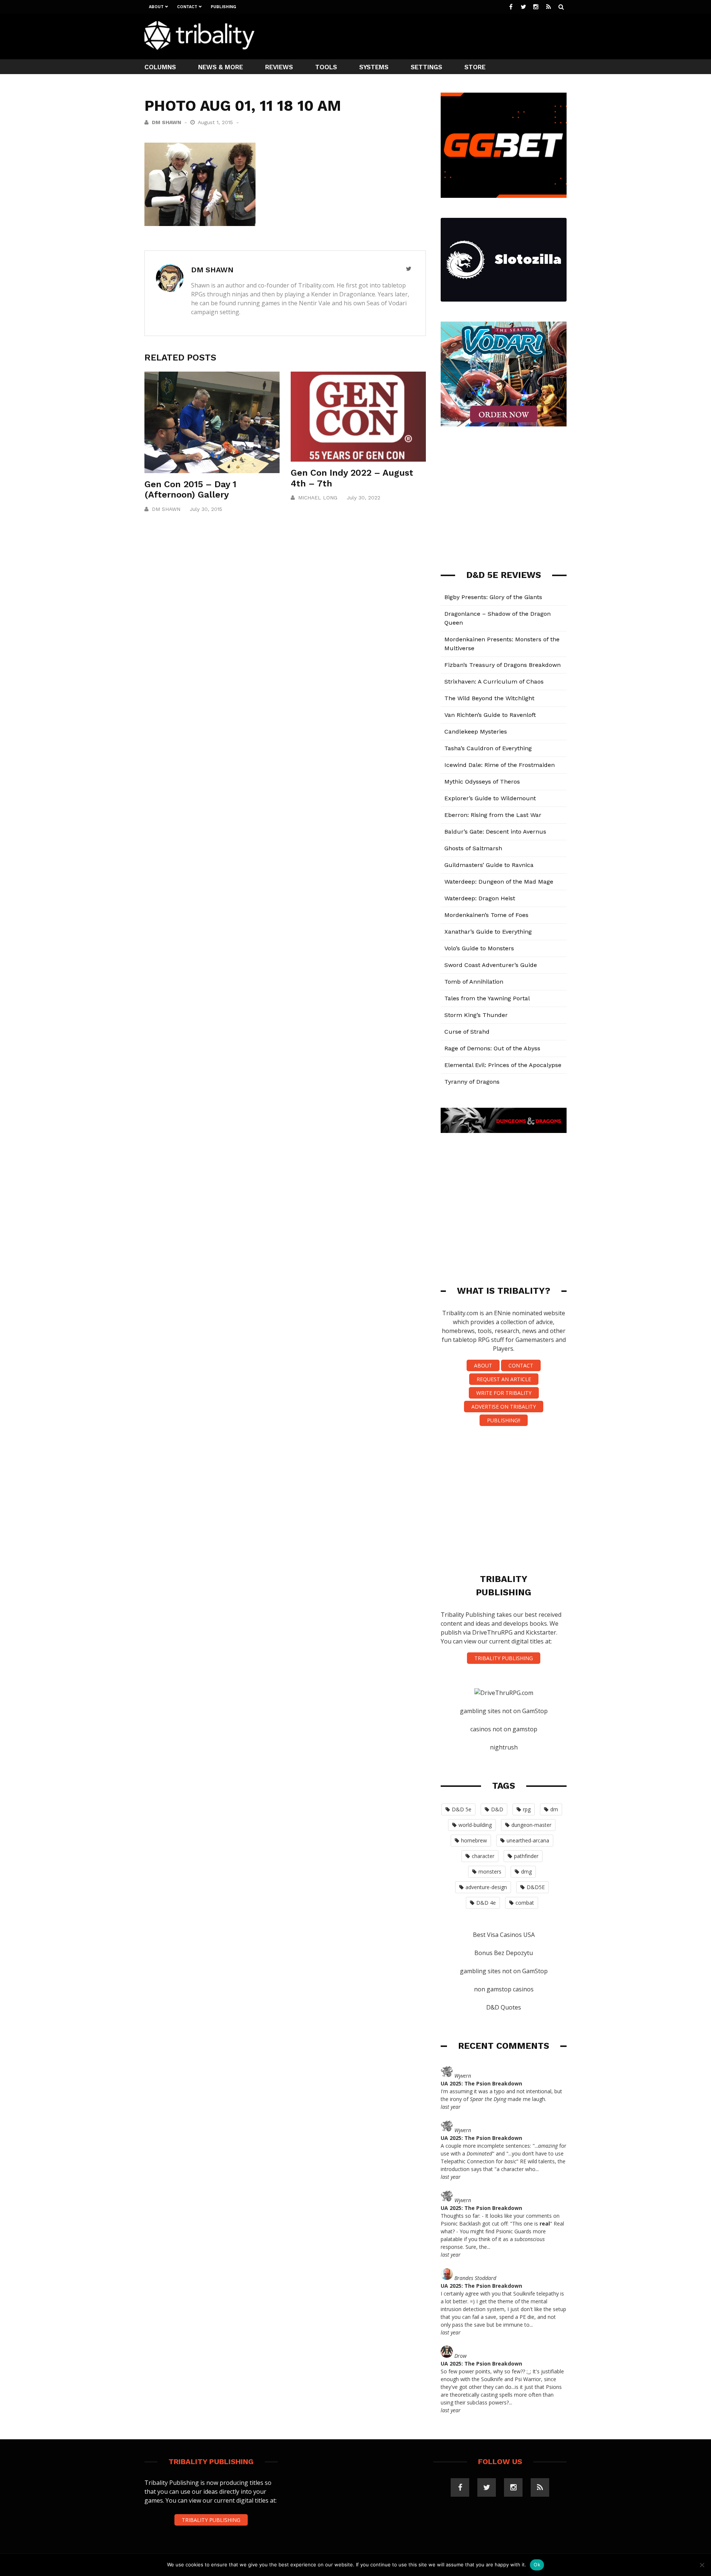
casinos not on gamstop (504, 1729)
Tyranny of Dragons (472, 1082)
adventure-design (486, 1887)
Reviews (279, 67)
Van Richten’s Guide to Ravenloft (490, 715)
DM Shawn (166, 122)
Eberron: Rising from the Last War (493, 815)
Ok (537, 2565)
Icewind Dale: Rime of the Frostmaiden (500, 765)
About (156, 7)
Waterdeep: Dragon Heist (480, 898)
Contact (187, 7)
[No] (702, 2565)
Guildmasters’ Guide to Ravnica (489, 865)
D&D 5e (462, 1809)
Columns (160, 67)
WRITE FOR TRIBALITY (504, 1393)
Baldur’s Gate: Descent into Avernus (495, 832)
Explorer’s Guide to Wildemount (490, 798)
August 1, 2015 (216, 122)
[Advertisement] (432, 36)
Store (475, 67)
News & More (221, 67)
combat (525, 1903)
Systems (374, 67)
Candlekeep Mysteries (476, 732)
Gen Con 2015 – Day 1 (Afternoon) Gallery (190, 490)
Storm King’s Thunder (476, 1015)
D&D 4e (486, 1903)
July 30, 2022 (363, 498)
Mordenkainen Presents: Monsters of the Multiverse (502, 644)
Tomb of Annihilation (474, 982)
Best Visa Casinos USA (504, 1935)
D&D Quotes (504, 2007)
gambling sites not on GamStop (504, 1711)
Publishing (223, 7)
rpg (527, 1809)
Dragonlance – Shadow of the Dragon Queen (498, 618)
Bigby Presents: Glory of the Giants (493, 597)
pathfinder (526, 1856)
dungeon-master (531, 1825)
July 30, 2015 (206, 509)
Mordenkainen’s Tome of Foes (486, 915)
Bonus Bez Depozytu (504, 1953)
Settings (426, 67)
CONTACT (521, 1365)
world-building (475, 1825)
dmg (526, 1872)
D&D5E (536, 1887)
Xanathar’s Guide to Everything (488, 932)
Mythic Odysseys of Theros (482, 782)
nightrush (504, 1747)
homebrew (474, 1840)
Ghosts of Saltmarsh (473, 848)
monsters (490, 1872)
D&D (497, 1809)
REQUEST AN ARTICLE (504, 1379)
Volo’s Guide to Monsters (479, 948)
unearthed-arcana (528, 1840)
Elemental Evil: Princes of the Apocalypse (503, 1065)
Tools (326, 67)
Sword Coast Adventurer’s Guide (491, 965)
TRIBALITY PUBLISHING (504, 1658)
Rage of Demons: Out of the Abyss (492, 1048)
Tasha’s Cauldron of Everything (488, 748)
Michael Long (318, 498)
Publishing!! (504, 1420)
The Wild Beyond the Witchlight (489, 698)
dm (554, 1809)
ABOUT (483, 1365)
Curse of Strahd (467, 1032)
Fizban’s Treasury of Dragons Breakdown (503, 665)
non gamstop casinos (504, 1989)
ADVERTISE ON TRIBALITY (504, 1407)
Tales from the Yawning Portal (487, 998)
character (483, 1856)
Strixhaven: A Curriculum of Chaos (494, 682)
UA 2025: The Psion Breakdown (481, 2083)
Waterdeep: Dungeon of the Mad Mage (499, 882)
